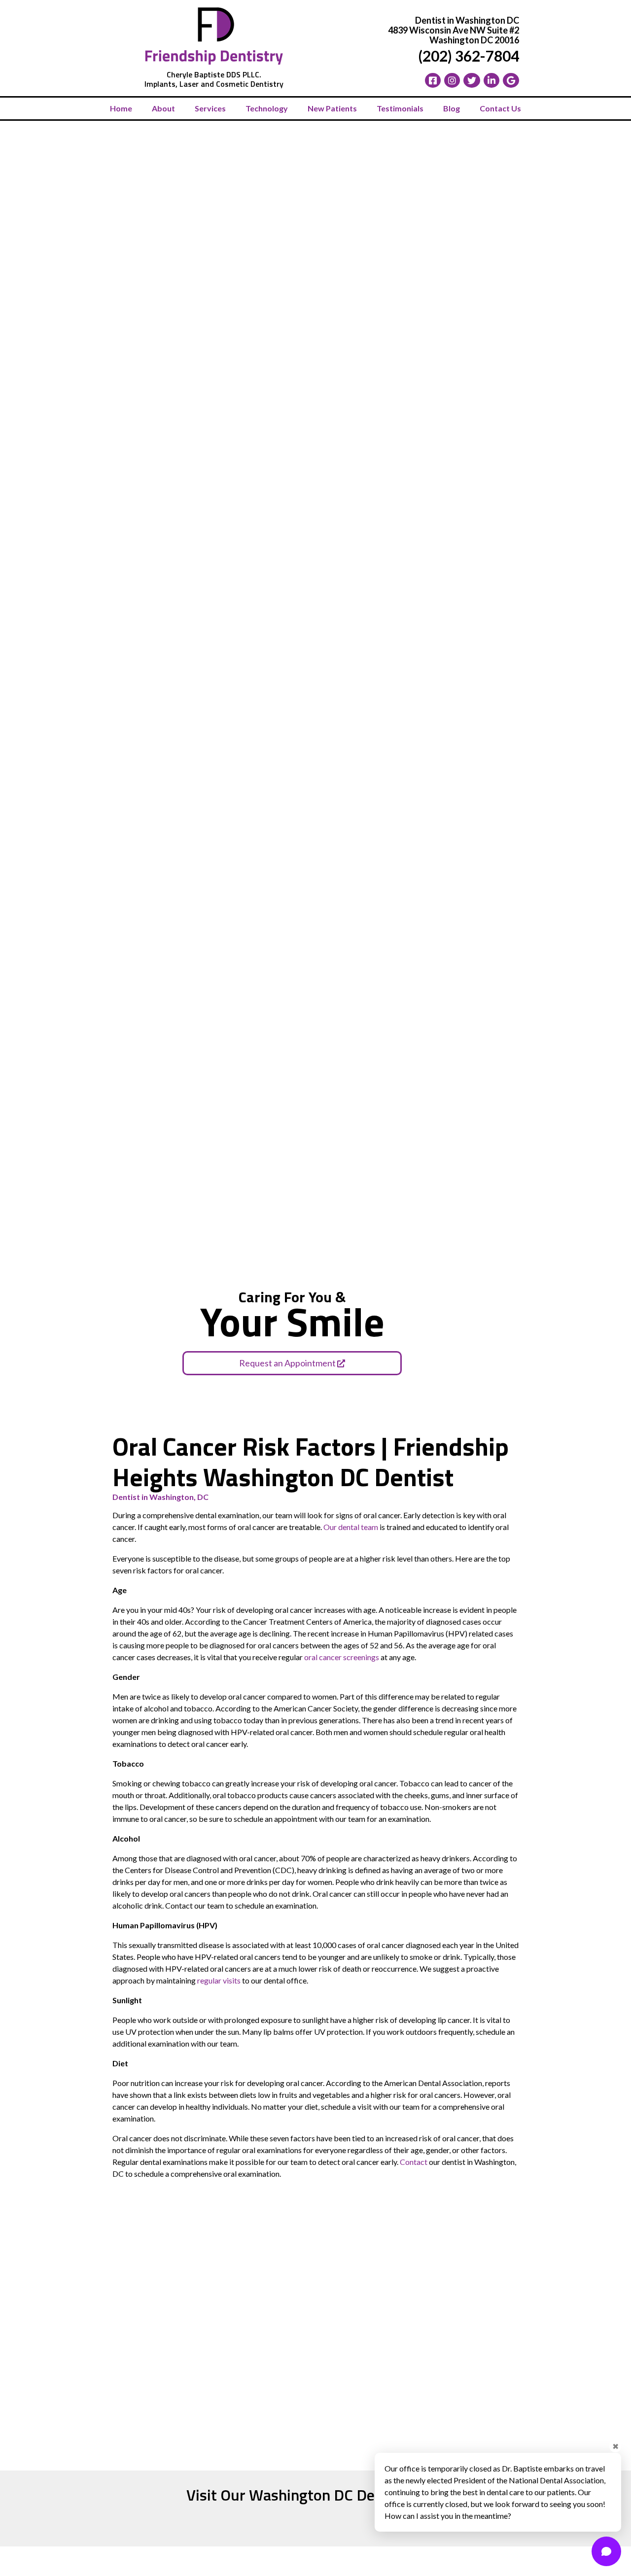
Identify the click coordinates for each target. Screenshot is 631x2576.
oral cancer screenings (342, 1657)
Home (121, 108)
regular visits (219, 1980)
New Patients (332, 108)
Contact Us (500, 108)
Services (210, 108)
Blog (452, 108)
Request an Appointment (288, 1363)
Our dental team (351, 1527)
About (163, 108)
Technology (267, 108)
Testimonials (400, 108)
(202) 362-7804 (469, 56)
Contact (414, 2162)
